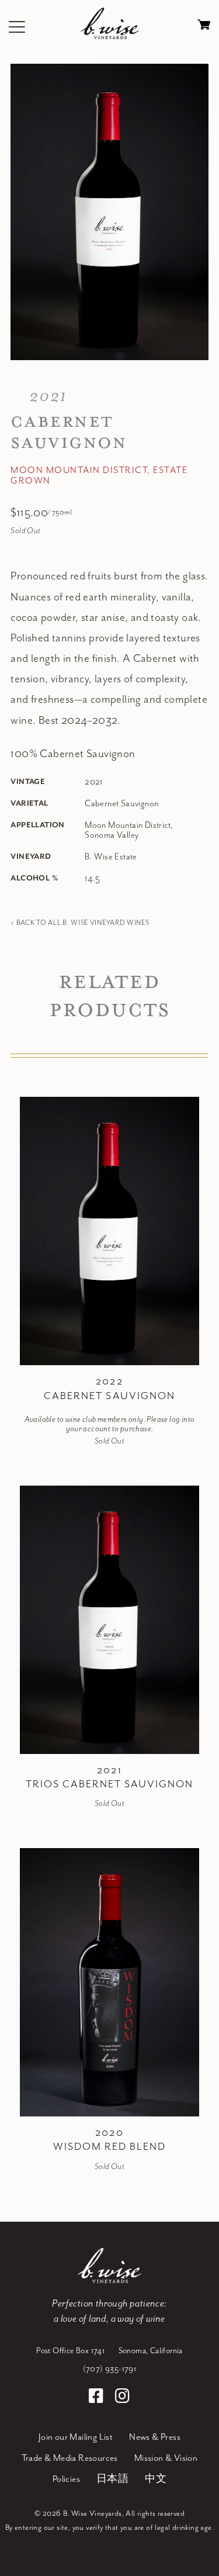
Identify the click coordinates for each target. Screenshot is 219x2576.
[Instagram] (122, 2398)
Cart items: (204, 27)
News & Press (155, 2437)
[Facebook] (98, 2398)
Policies (66, 2480)
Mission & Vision (166, 2458)
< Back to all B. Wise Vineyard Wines (80, 923)
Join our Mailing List (76, 2437)
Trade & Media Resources (70, 2458)
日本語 (112, 2480)
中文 (156, 2480)
